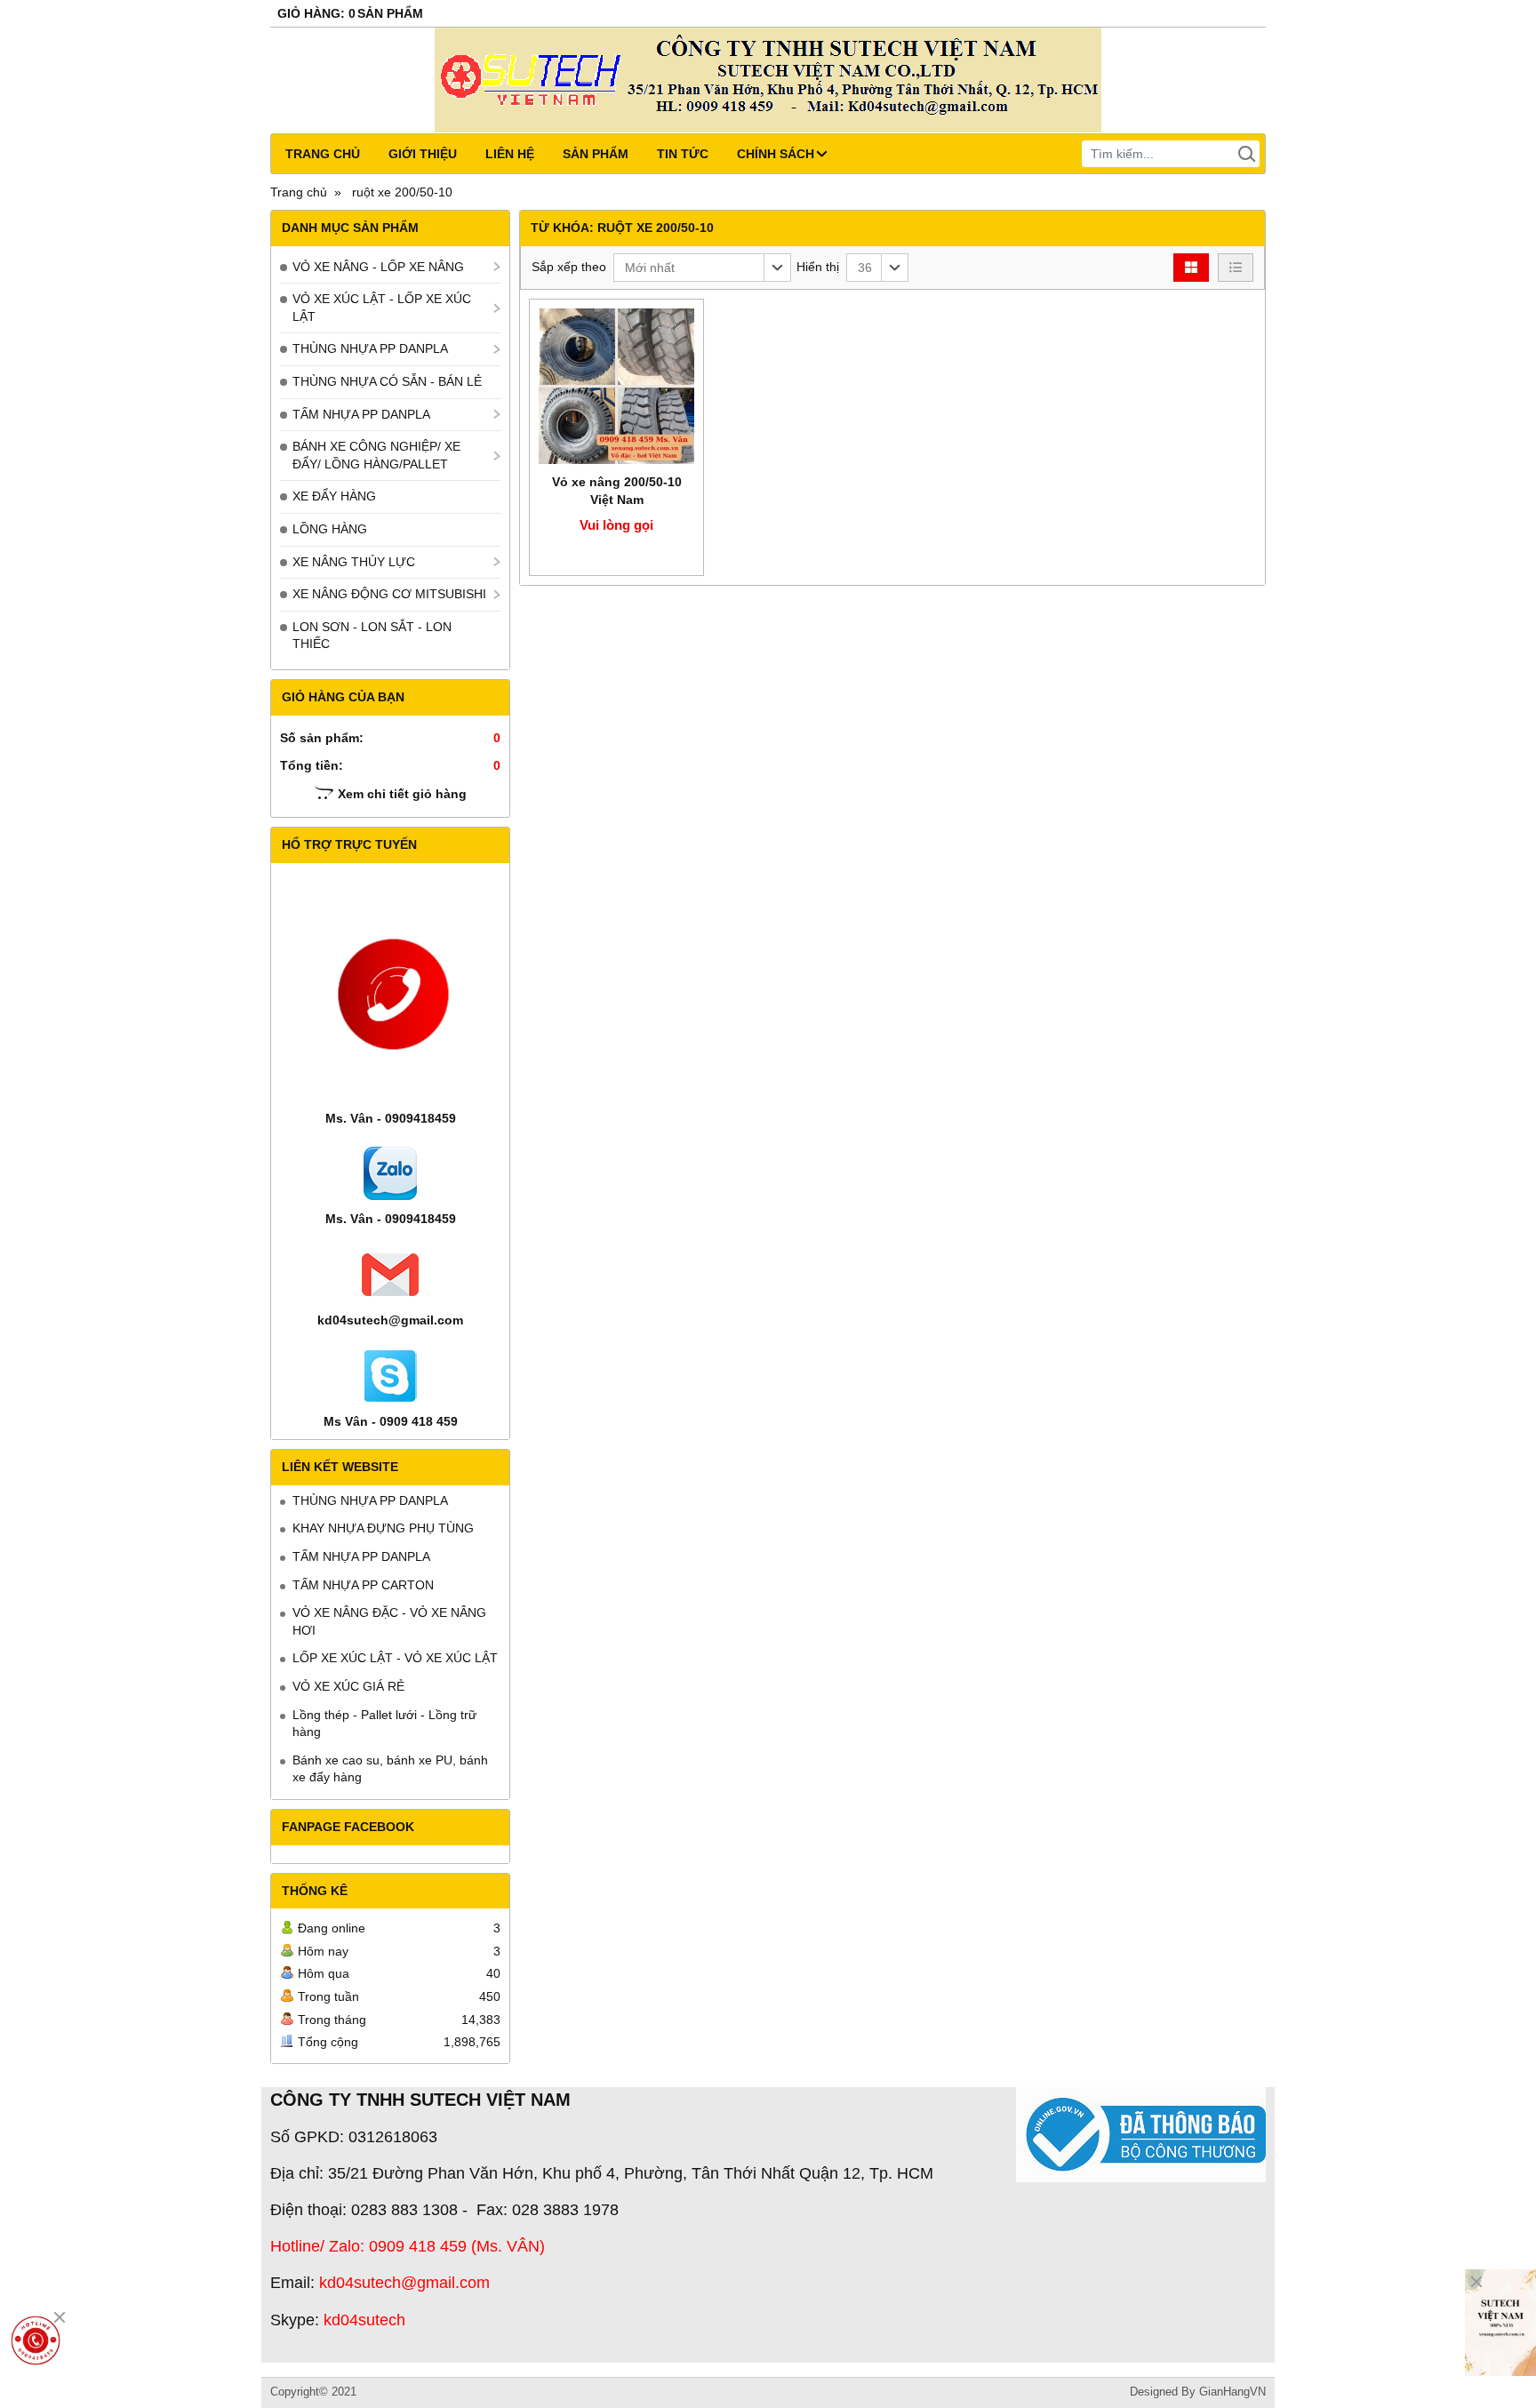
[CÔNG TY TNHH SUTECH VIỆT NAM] (1500, 2323)
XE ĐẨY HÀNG (334, 496)
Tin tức (683, 154)
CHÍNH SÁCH (776, 154)
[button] (702, 268)
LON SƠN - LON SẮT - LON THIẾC (372, 636)
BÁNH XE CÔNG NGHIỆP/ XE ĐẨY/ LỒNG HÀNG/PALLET (376, 455)
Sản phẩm (596, 154)
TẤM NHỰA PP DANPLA (361, 414)
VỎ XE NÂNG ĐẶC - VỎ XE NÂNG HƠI (389, 1621)
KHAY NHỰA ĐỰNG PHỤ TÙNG (383, 1528)
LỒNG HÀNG (330, 529)
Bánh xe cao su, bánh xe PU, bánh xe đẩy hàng (390, 1769)
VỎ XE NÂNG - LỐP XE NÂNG (378, 267)
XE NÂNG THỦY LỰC (354, 562)
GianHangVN (1232, 2392)
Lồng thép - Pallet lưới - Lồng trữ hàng (384, 1724)
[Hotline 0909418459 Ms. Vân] (36, 2340)
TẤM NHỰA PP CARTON (363, 1585)
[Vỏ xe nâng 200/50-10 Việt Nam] (616, 386)
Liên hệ (510, 154)
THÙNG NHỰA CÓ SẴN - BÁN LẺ (387, 381)
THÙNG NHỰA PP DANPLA (370, 348)
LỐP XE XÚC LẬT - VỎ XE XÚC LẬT (395, 1658)
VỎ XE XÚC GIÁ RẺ (348, 1686)
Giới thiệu (423, 154)
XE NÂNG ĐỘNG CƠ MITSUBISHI (389, 594)
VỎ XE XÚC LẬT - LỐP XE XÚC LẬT (382, 308)
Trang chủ (323, 154)
